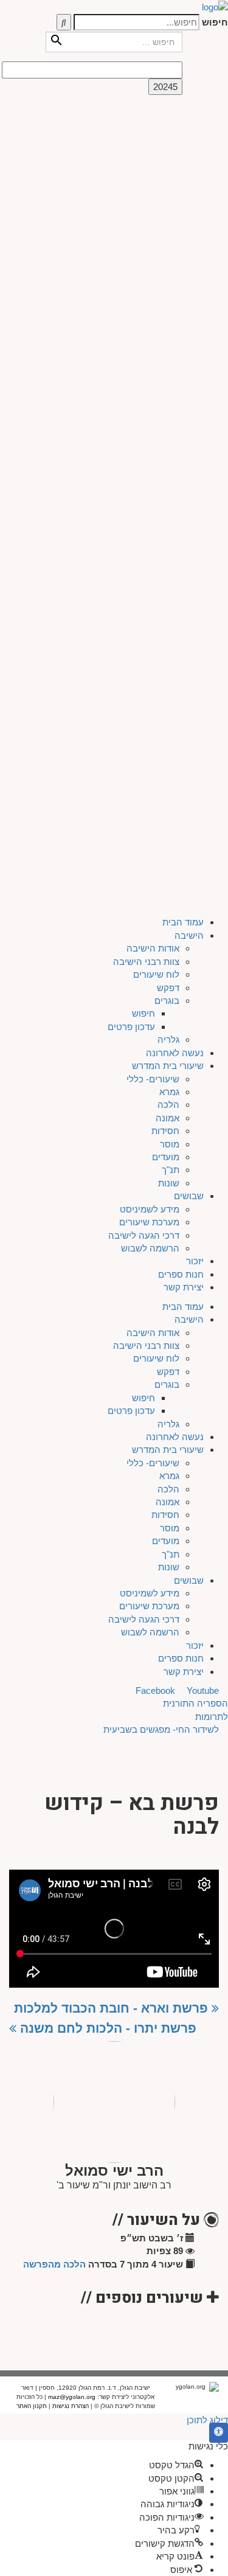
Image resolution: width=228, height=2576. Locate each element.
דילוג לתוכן (207, 2420)
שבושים (189, 389)
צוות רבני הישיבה (146, 154)
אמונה (168, 311)
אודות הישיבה (153, 141)
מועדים (166, 350)
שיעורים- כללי (153, 272)
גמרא (169, 284)
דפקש (168, 180)
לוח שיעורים (156, 167)
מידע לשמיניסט (150, 402)
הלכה (168, 298)
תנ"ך (171, 363)
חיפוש (215, 22)
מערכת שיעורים (149, 415)
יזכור (195, 454)
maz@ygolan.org (72, 2397)
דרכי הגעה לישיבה (144, 428)
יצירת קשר (184, 480)
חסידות (165, 323)
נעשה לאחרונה (175, 245)
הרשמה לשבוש (150, 441)
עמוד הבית (183, 115)
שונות (169, 376)
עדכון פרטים (131, 219)
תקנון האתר (32, 2406)
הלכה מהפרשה (54, 2264)
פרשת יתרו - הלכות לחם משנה (106, 2028)
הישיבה (189, 128)
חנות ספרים (181, 467)
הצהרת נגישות (71, 2406)
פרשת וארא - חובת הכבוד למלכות (113, 2008)
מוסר (170, 337)
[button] (219, 2433)
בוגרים (167, 193)
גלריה (168, 233)
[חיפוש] (64, 22)
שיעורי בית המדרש (168, 258)
